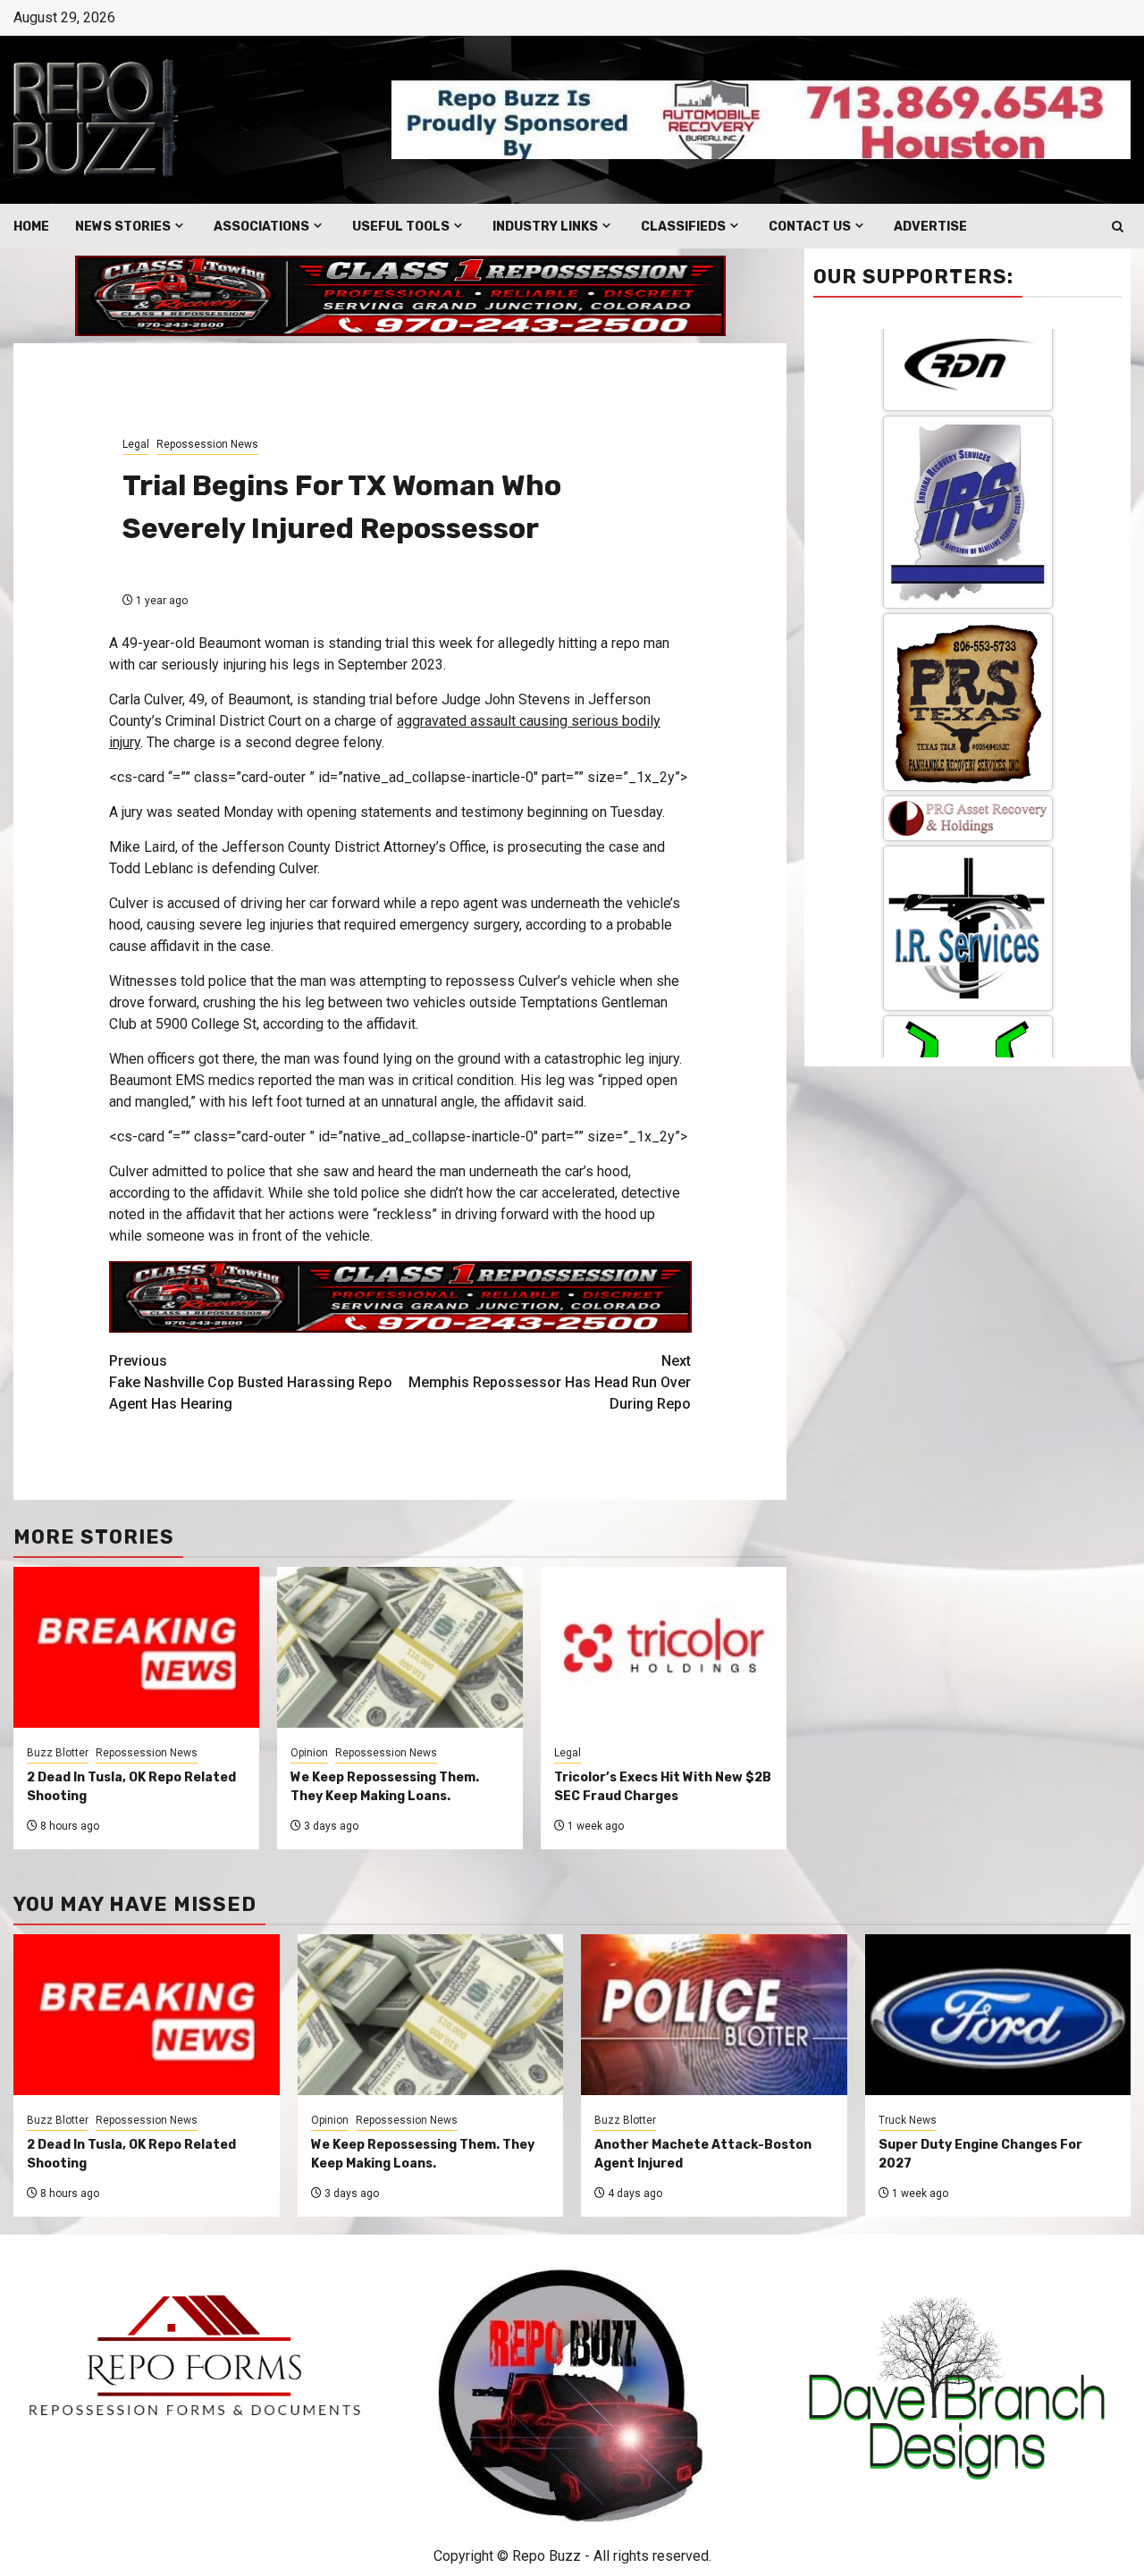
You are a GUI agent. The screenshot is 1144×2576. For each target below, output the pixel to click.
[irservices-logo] (968, 646)
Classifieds (683, 227)
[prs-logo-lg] (968, 420)
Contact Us (810, 227)
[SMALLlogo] (968, 536)
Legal (136, 444)
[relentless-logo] (968, 782)
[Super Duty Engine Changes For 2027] (998, 2015)
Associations (261, 227)
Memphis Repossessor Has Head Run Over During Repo (550, 1382)
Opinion (309, 1753)
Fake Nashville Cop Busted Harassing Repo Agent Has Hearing (251, 1382)
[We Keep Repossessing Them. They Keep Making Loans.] (431, 2015)
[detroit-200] (968, 921)
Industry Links (545, 227)
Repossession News (207, 444)
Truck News (908, 2120)
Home (31, 227)
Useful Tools (401, 227)
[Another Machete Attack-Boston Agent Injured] (714, 2015)
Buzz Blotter (58, 1753)
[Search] (1118, 227)
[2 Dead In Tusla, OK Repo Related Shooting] (147, 2015)
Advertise (930, 227)
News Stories (123, 227)
